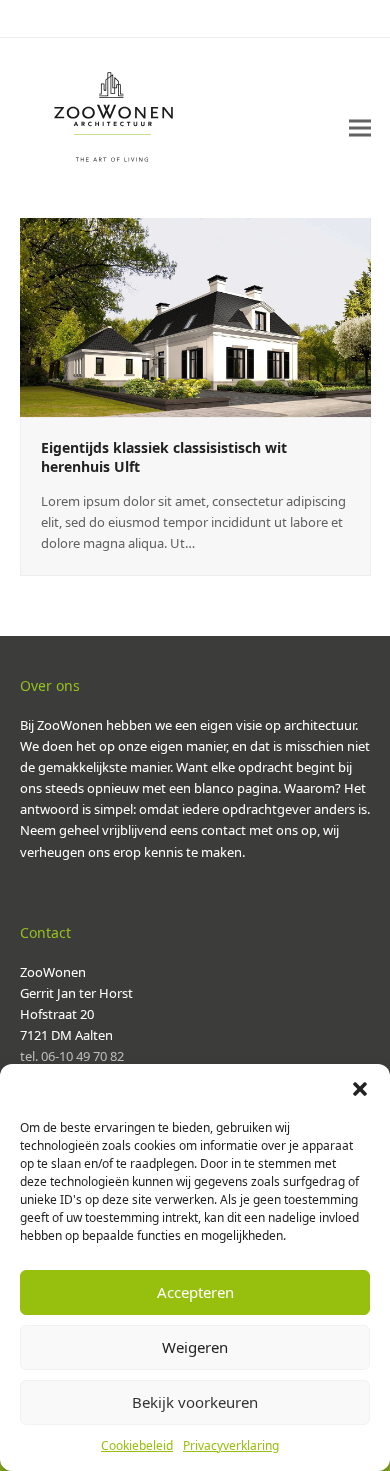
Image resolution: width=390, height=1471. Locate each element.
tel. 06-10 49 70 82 (72, 1056)
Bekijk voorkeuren (195, 1402)
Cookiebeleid (137, 1445)
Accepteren (195, 1292)
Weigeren (195, 1347)
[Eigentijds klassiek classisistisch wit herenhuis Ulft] (195, 316)
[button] (360, 1089)
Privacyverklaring (231, 1445)
